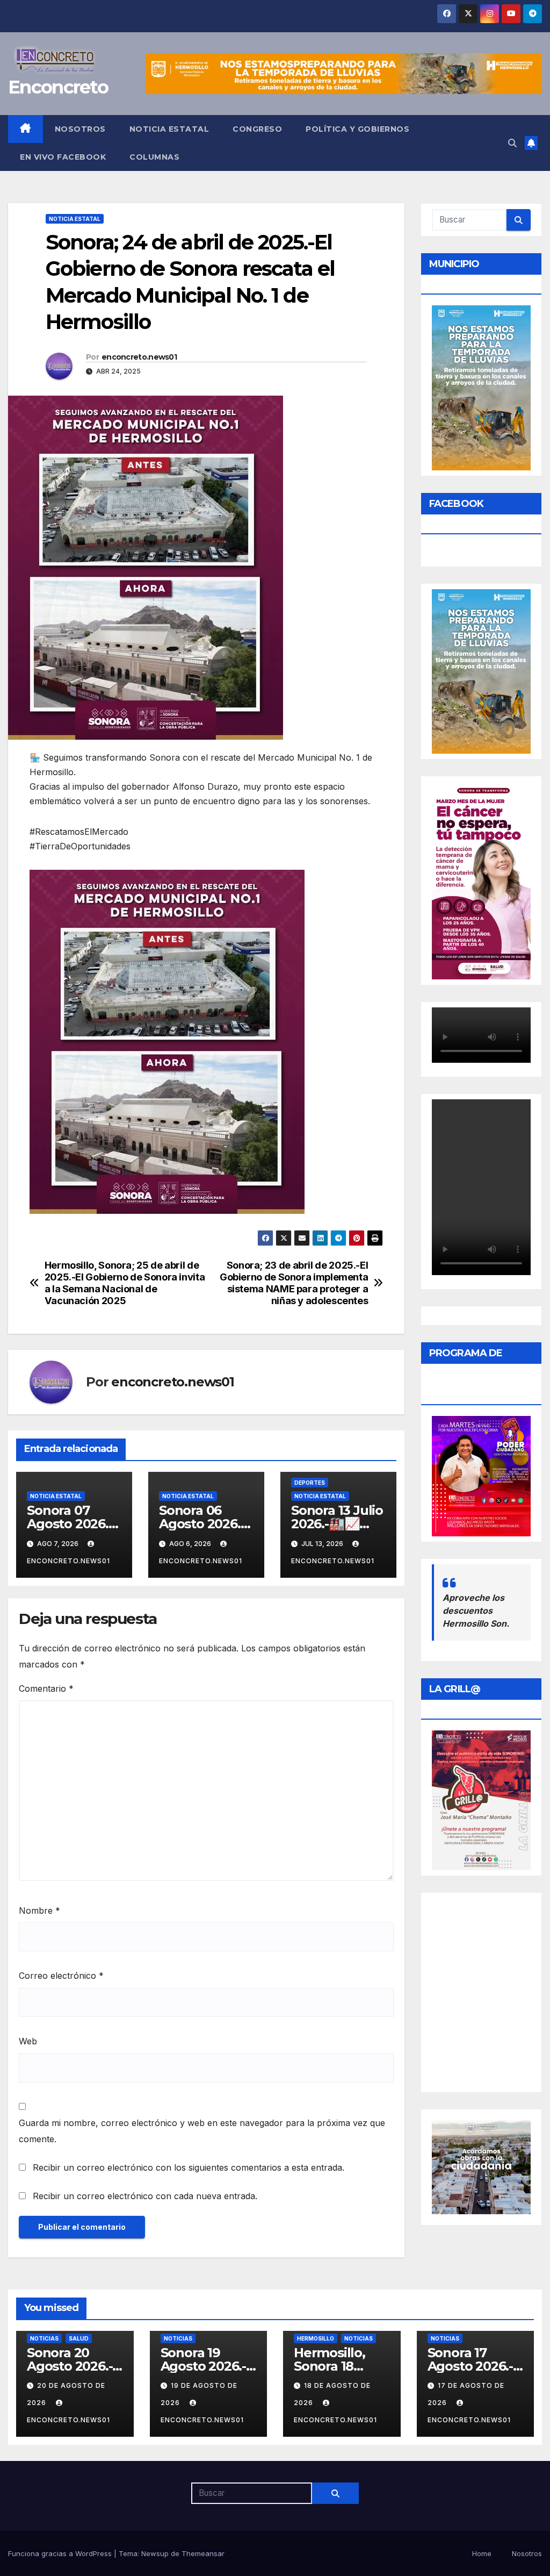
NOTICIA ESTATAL (169, 129)
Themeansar (203, 2553)
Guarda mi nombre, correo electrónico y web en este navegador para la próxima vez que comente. (202, 2131)
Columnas (154, 157)
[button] (512, 143)
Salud (79, 2338)
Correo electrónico (61, 1976)
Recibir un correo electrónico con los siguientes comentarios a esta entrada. (189, 2167)
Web (28, 2041)
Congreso (257, 129)
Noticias (44, 2338)
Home (482, 2553)
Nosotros (80, 129)
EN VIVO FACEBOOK (63, 157)
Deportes (310, 1483)
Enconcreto (58, 87)
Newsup (155, 2553)
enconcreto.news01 (139, 357)
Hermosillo (316, 2338)
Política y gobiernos (357, 129)
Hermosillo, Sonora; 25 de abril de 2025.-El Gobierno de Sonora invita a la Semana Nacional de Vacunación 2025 (125, 1283)
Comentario (46, 1688)
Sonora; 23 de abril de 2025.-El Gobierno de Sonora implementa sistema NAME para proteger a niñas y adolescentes (294, 1283)
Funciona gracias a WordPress (61, 2553)
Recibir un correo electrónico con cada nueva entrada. (145, 2196)
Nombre (39, 1910)
